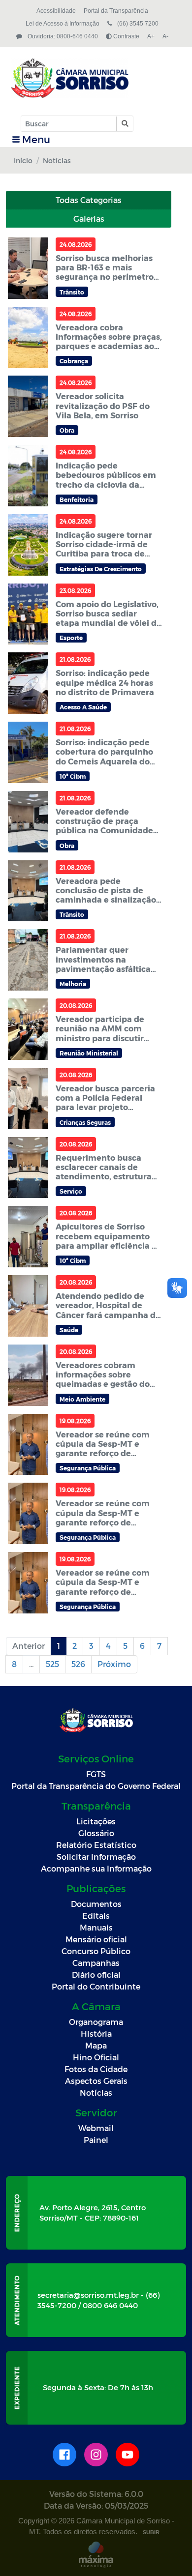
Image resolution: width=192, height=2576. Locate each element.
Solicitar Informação (96, 1857)
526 (78, 1664)
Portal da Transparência (116, 11)
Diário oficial (96, 1975)
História (96, 2034)
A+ (151, 36)
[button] (124, 124)
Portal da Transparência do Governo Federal (96, 1786)
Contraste (126, 36)
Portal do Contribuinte (96, 1986)
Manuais (96, 1927)
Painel (96, 2140)
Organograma (96, 2022)
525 (52, 1664)
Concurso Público (96, 1951)
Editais (96, 1916)
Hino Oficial (96, 2057)
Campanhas (96, 1963)
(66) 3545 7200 (137, 24)
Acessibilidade (56, 11)
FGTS (96, 1774)
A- (165, 36)
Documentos (96, 1904)
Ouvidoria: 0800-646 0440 (62, 36)
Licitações (96, 1821)
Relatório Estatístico (96, 1845)
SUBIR (151, 2532)
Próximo (114, 1664)
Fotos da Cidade (96, 2069)
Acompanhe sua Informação (96, 1868)
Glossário (96, 1833)
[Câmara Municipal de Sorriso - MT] (95, 78)
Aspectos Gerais (96, 2081)
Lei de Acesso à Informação (63, 24)
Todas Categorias (89, 200)
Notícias (96, 2093)
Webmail (96, 2128)
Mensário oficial (96, 1939)
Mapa (96, 2045)
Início (23, 161)
